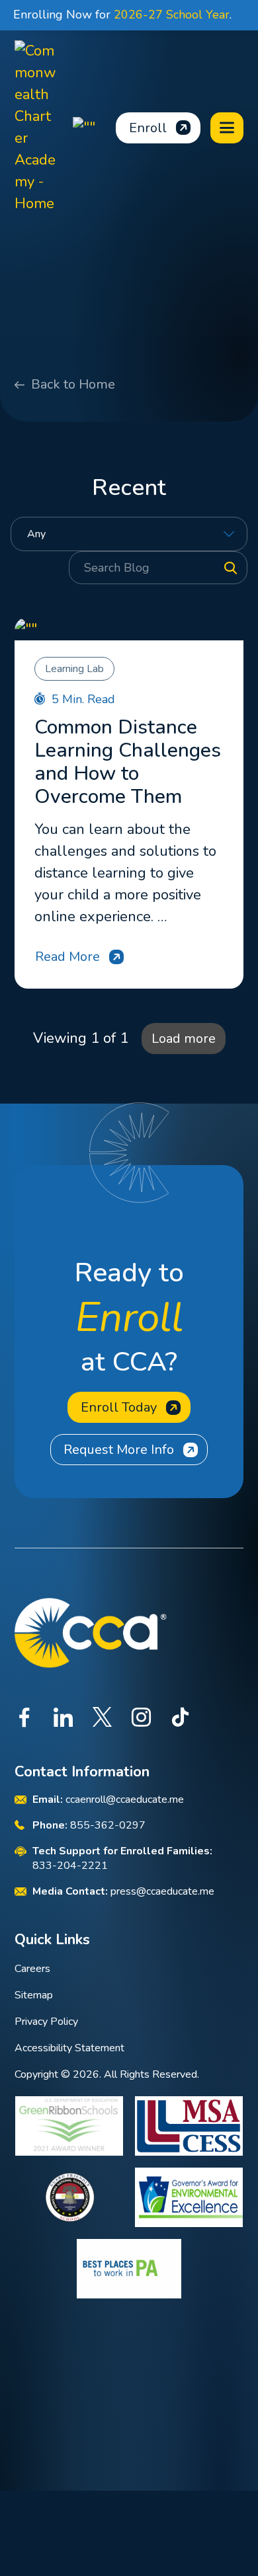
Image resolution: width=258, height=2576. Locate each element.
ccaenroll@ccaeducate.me (125, 1799)
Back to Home (73, 384)
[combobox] (129, 534)
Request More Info (119, 1450)
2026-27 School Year (172, 15)
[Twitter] (102, 1719)
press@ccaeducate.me (162, 1891)
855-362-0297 (108, 1825)
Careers (32, 1969)
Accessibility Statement (69, 2048)
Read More (67, 957)
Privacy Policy (46, 2022)
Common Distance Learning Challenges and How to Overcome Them (128, 762)
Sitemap (34, 1995)
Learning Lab (74, 669)
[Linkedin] (63, 1719)
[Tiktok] (180, 1719)
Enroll (148, 128)
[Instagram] (141, 1719)
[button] (227, 128)
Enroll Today (119, 1407)
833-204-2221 (70, 1866)
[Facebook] (24, 1719)
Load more (184, 1039)
